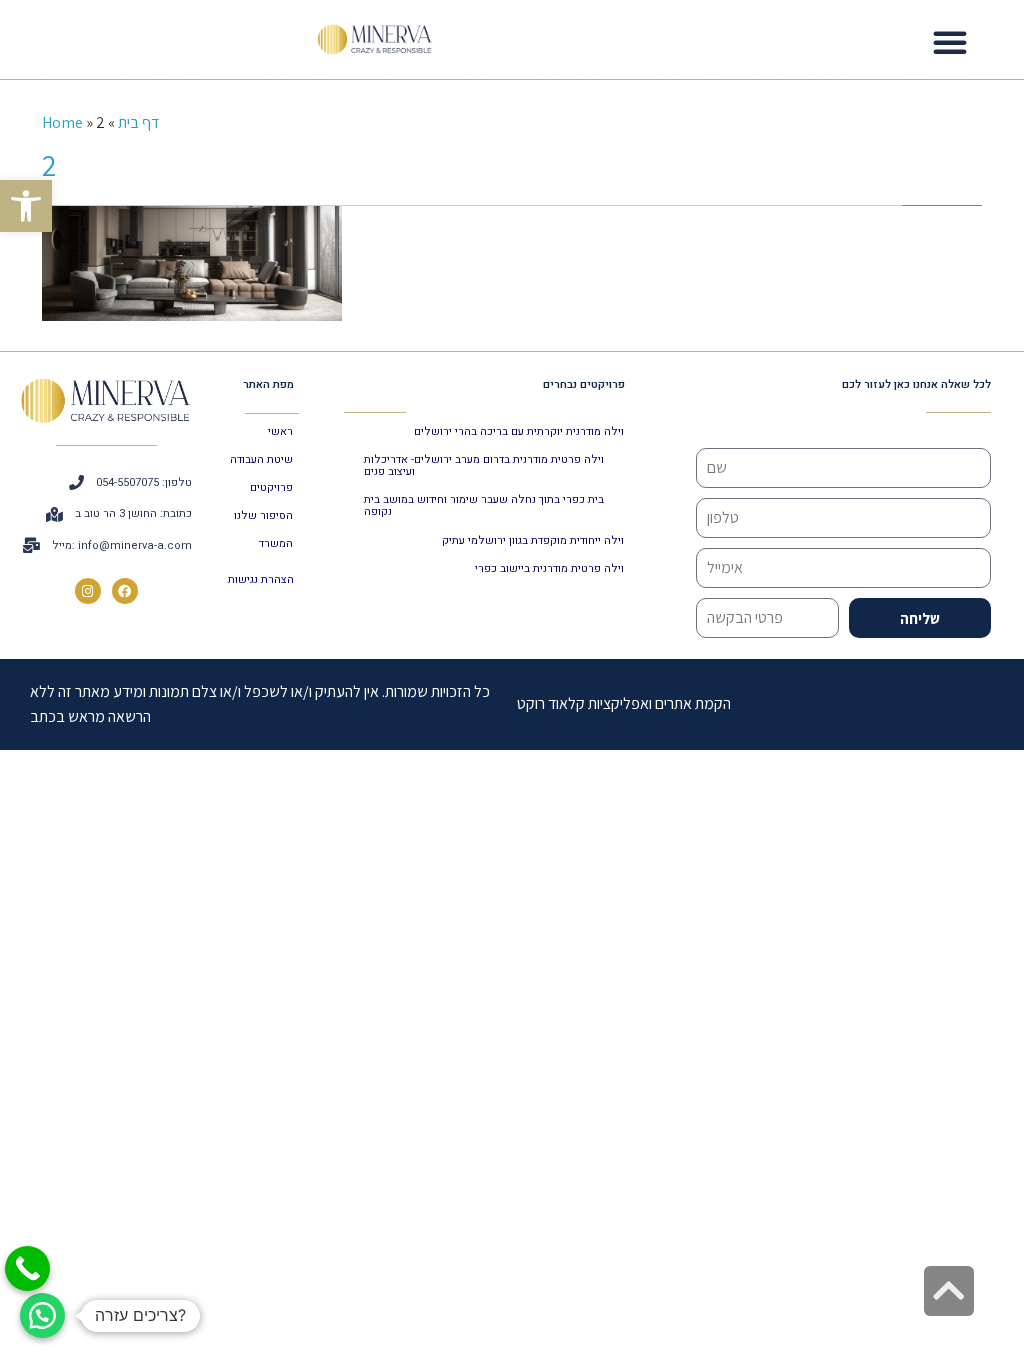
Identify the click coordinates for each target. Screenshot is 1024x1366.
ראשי (280, 431)
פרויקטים (271, 487)
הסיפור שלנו (263, 515)
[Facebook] (125, 591)
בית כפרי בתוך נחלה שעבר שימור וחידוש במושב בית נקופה (484, 505)
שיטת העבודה (261, 459)
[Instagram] (88, 591)
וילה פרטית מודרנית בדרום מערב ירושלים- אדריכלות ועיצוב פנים (484, 465)
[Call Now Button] (27, 1268)
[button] (26, 206)
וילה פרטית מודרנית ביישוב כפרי (549, 568)
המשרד (276, 543)
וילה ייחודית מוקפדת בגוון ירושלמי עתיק (533, 540)
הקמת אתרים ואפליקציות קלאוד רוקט (624, 703)
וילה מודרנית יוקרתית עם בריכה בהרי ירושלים (519, 431)
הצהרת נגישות (261, 579)
